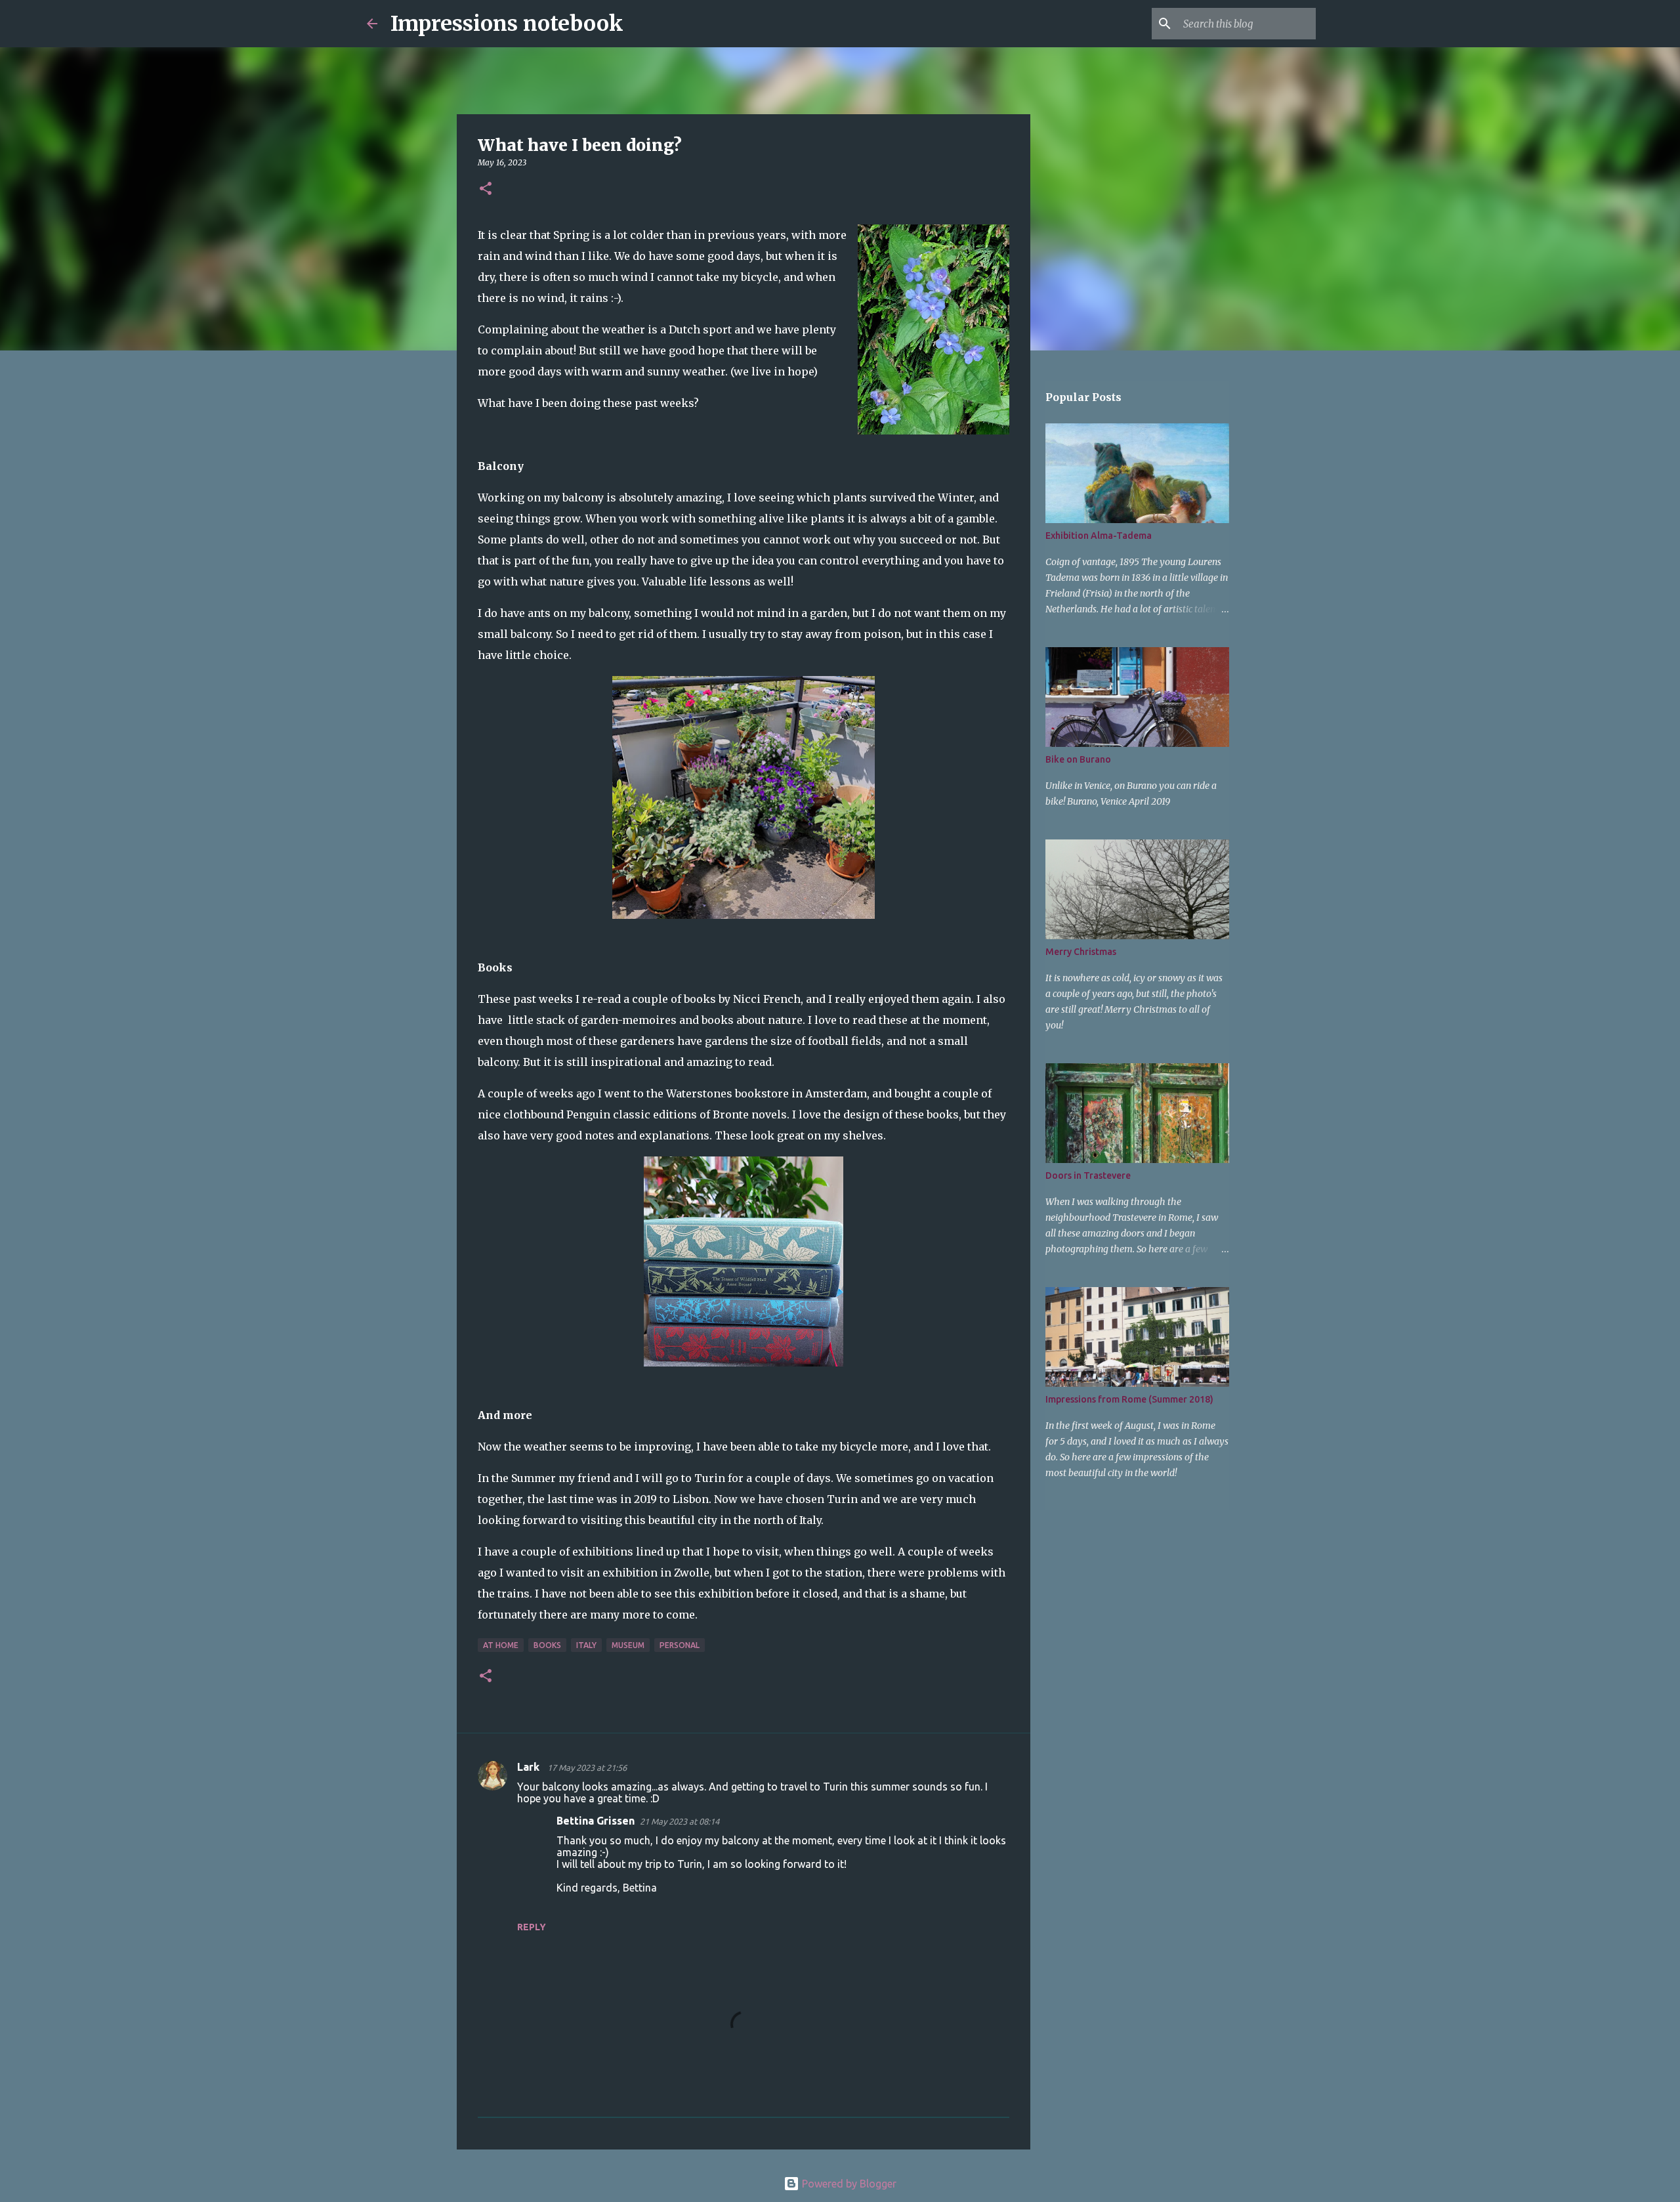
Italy (586, 1645)
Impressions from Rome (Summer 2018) (1129, 1399)
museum (628, 1645)
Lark (530, 1767)
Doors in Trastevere (1088, 1175)
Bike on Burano (1078, 759)
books (547, 1645)
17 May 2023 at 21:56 (587, 1768)
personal (680, 1645)
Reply (532, 1927)
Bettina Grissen (596, 1821)
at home (501, 1645)
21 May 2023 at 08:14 (680, 1821)
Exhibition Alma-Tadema (1099, 536)
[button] (486, 189)
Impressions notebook (507, 24)
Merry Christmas (1081, 952)
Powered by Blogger (848, 2184)
